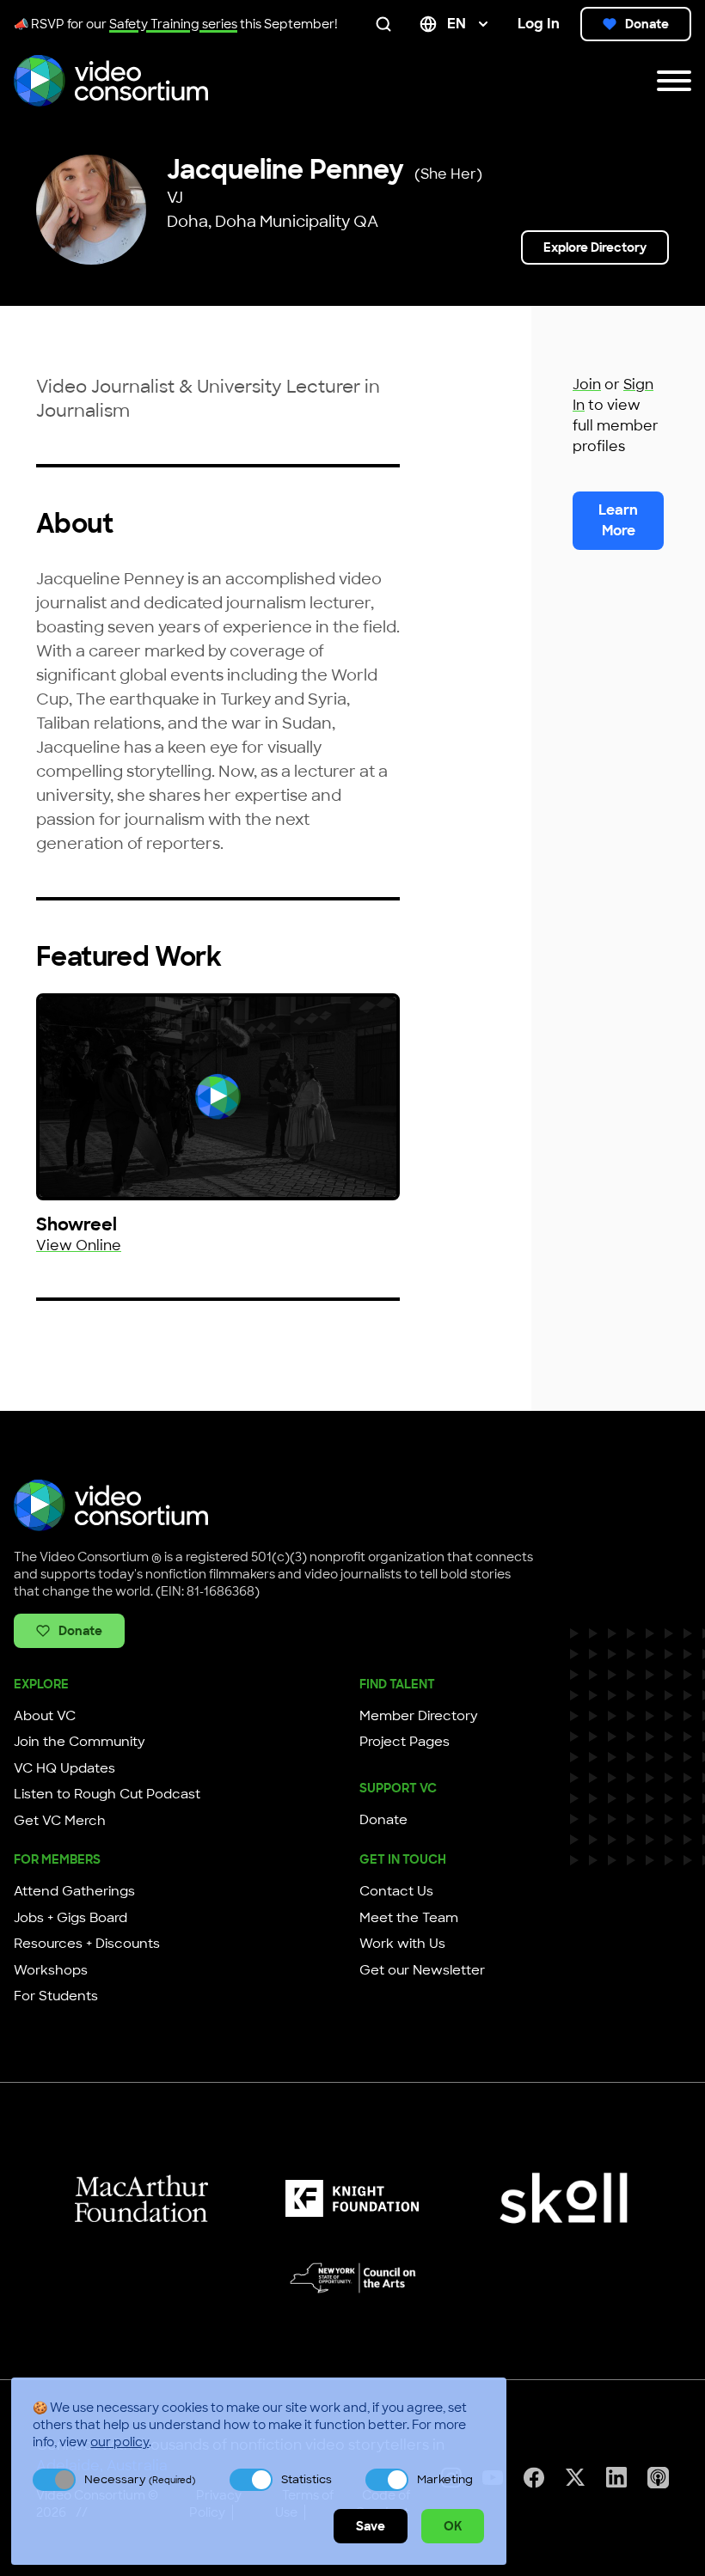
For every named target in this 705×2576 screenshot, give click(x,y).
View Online (79, 1245)
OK (453, 2526)
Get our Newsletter (422, 1970)
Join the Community (80, 1742)
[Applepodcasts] (658, 2478)
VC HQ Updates (64, 1768)
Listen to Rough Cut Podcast (107, 1794)
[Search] (387, 24)
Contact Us (396, 1891)
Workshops (51, 1970)
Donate (647, 24)
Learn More (618, 520)
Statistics (307, 2479)
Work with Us (402, 1944)
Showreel (77, 1224)
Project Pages (405, 1742)
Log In (539, 24)
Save (371, 2526)
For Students (56, 1996)
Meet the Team (409, 1918)
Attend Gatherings (74, 1891)
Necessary (140, 2479)
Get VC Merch (60, 1821)
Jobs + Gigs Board (70, 1918)
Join (587, 385)
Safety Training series (173, 24)
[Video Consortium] (111, 81)
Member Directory (419, 1716)
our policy (120, 2442)
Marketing (445, 2479)
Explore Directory (595, 247)
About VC (45, 1716)
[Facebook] (534, 2478)
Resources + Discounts (87, 1944)
